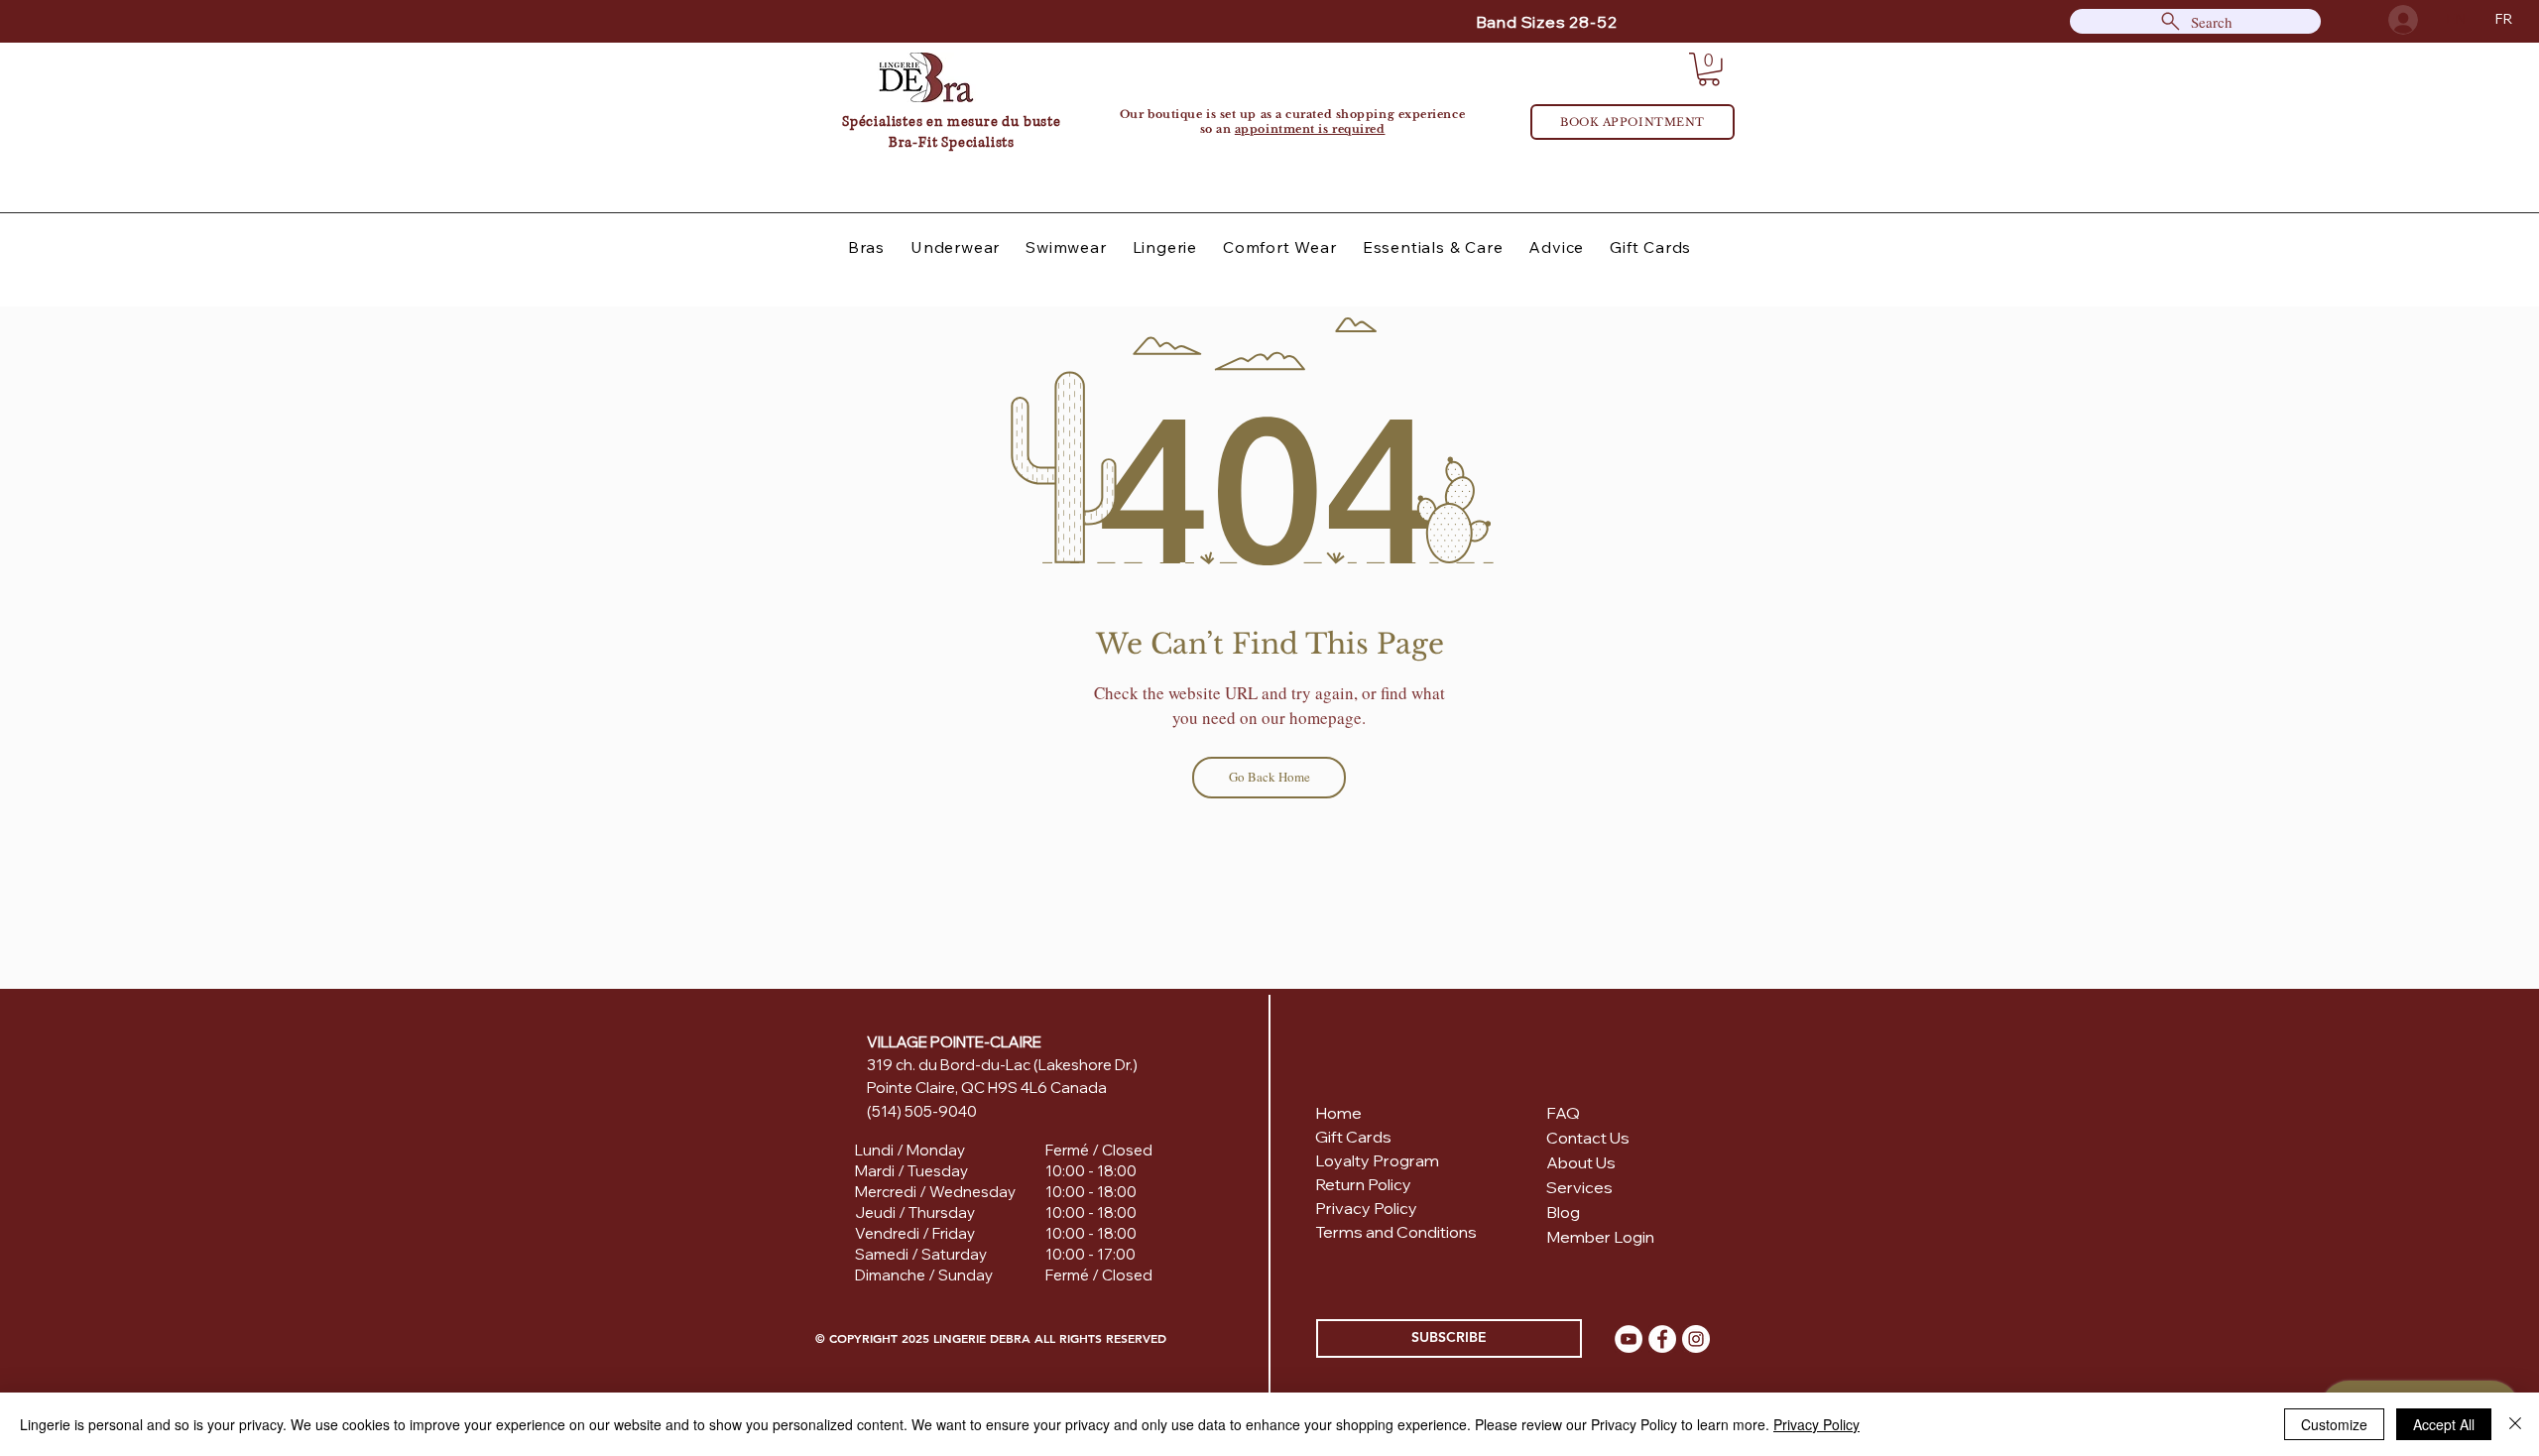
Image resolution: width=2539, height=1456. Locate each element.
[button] (1709, 69)
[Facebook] (1662, 1339)
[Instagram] (1696, 1339)
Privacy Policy (1816, 1424)
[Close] (2515, 1424)
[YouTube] (1629, 1339)
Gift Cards (1353, 1137)
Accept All (2444, 1424)
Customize (2334, 1424)
